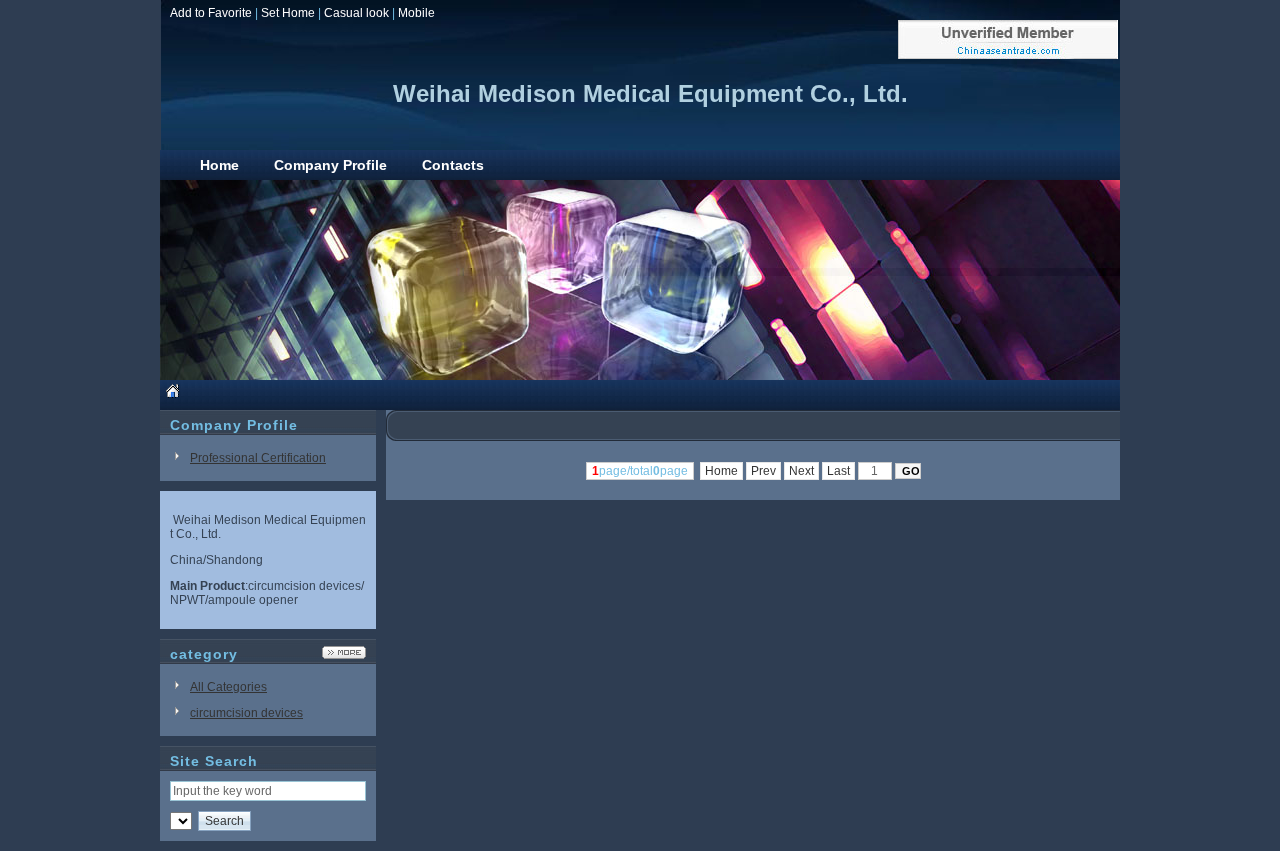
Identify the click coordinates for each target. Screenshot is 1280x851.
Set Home (288, 13)
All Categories (228, 687)
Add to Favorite (211, 13)
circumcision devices (246, 713)
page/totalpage (640, 471)
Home (721, 471)
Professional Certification (258, 458)
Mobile (416, 13)
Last (838, 471)
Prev (763, 471)
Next (801, 471)
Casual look (356, 13)
